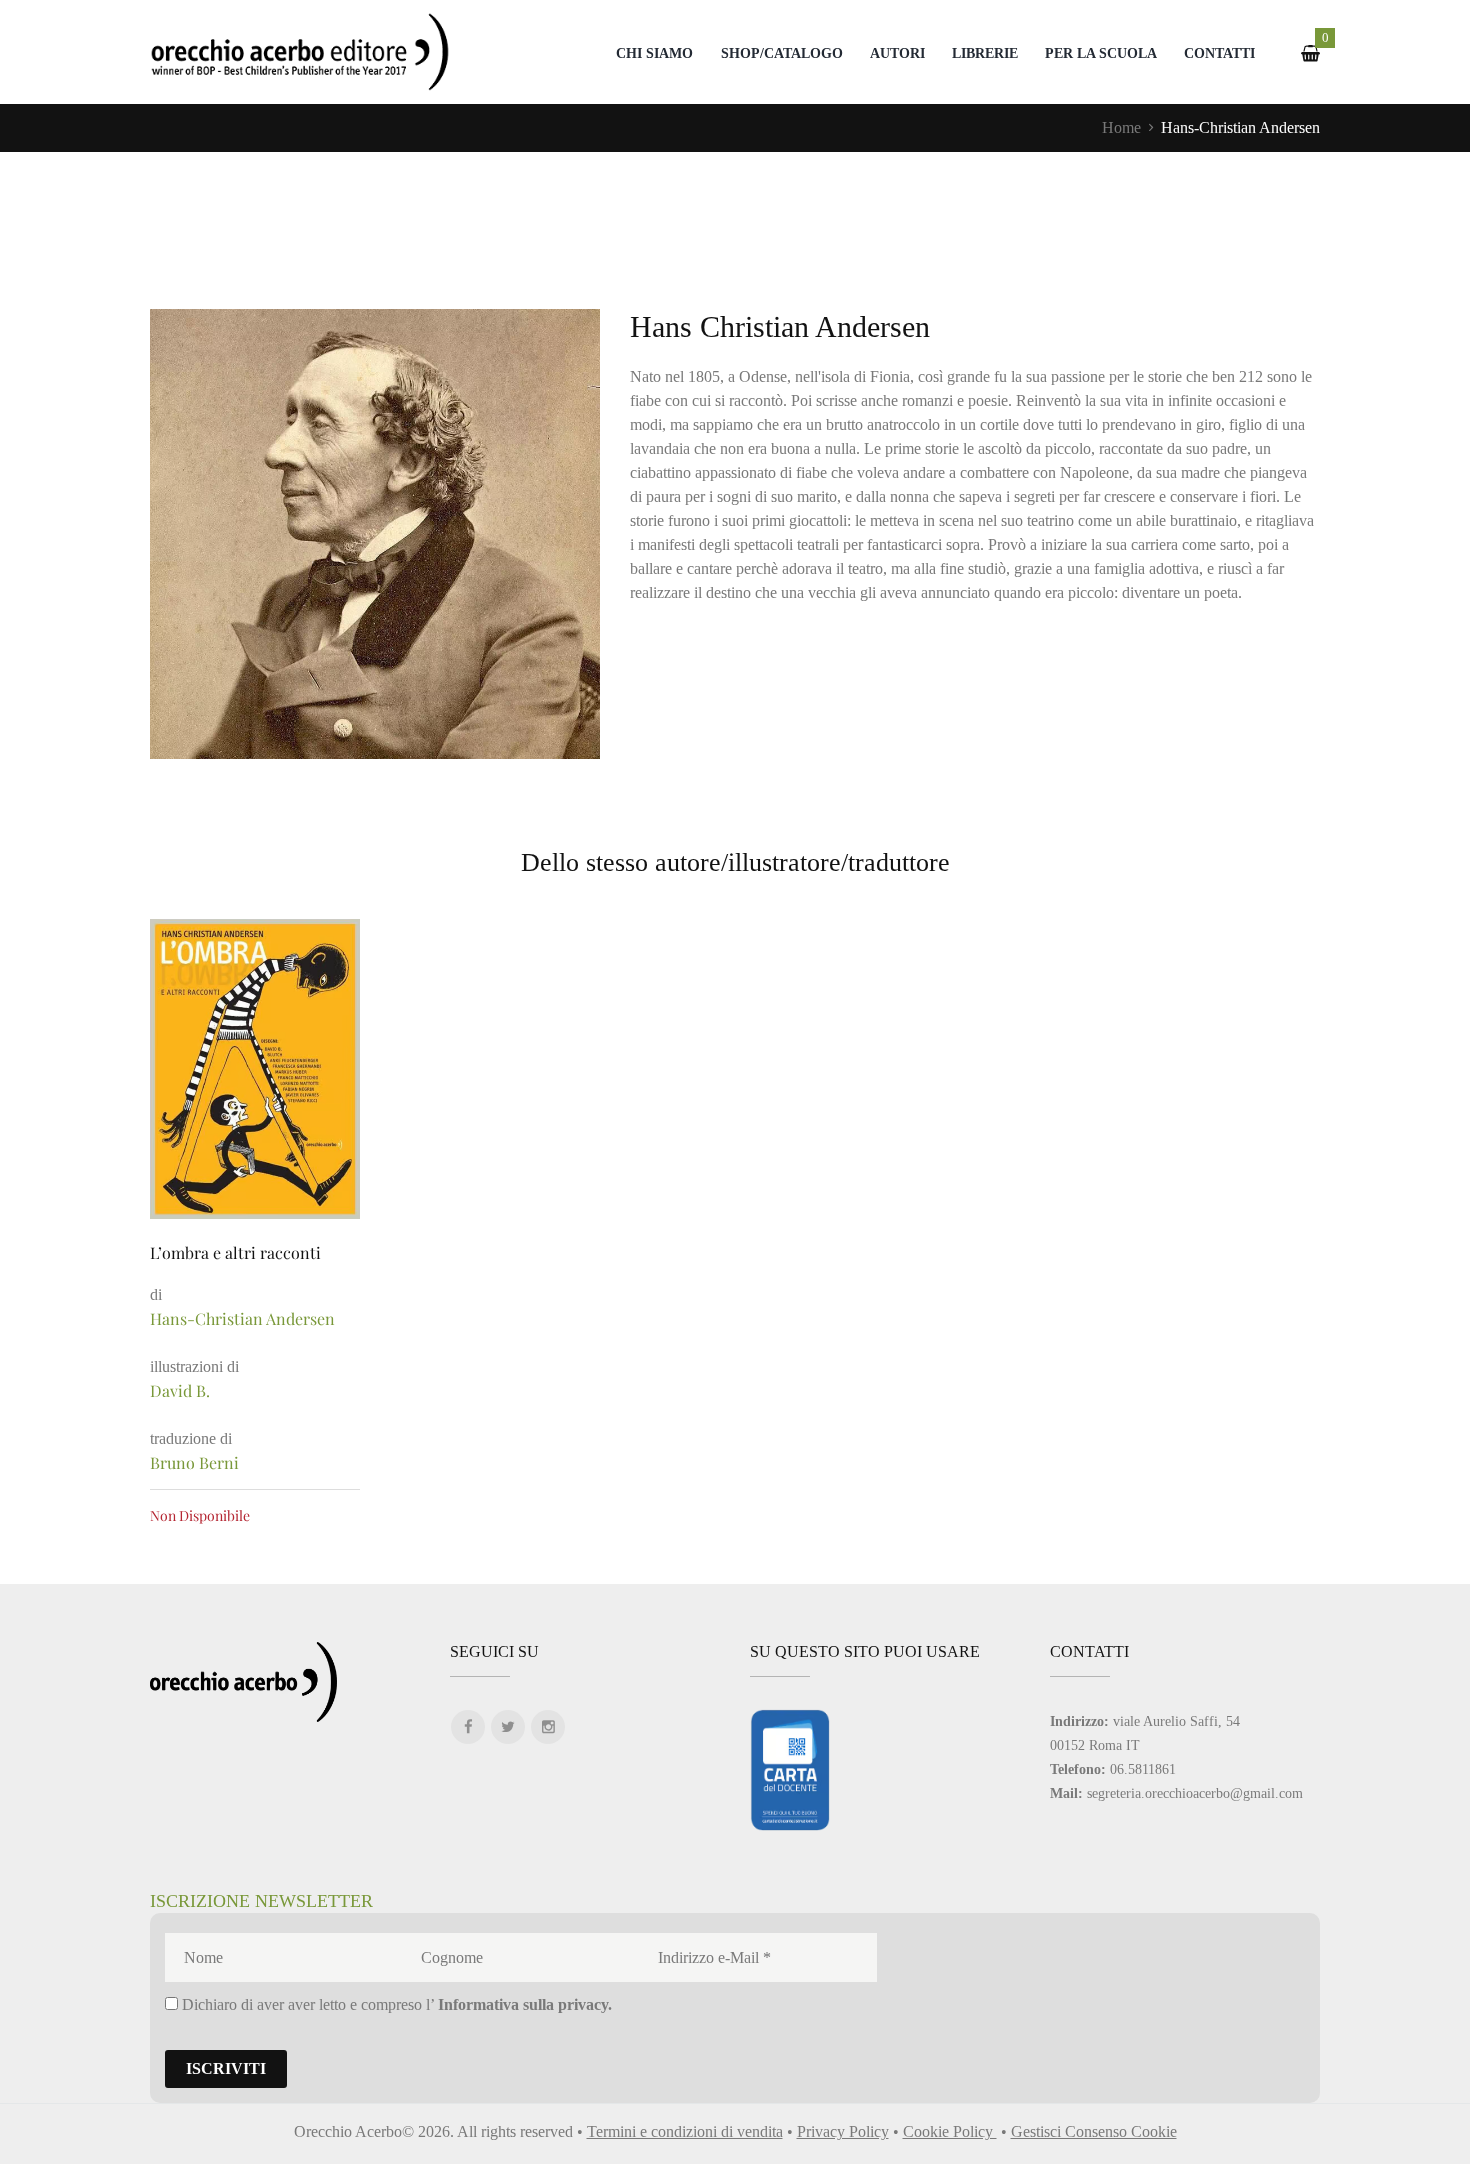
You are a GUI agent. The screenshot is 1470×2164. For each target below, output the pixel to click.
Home (1121, 127)
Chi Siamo (654, 53)
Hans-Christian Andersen (242, 1318)
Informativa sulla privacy (523, 2004)
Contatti (1219, 53)
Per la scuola (1101, 53)
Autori (897, 53)
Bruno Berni (194, 1462)
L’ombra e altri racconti (235, 1252)
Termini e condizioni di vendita (685, 2131)
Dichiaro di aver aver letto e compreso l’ (395, 2004)
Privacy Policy (843, 2131)
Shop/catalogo (782, 53)
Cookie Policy (950, 2131)
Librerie (985, 53)
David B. (180, 1390)
